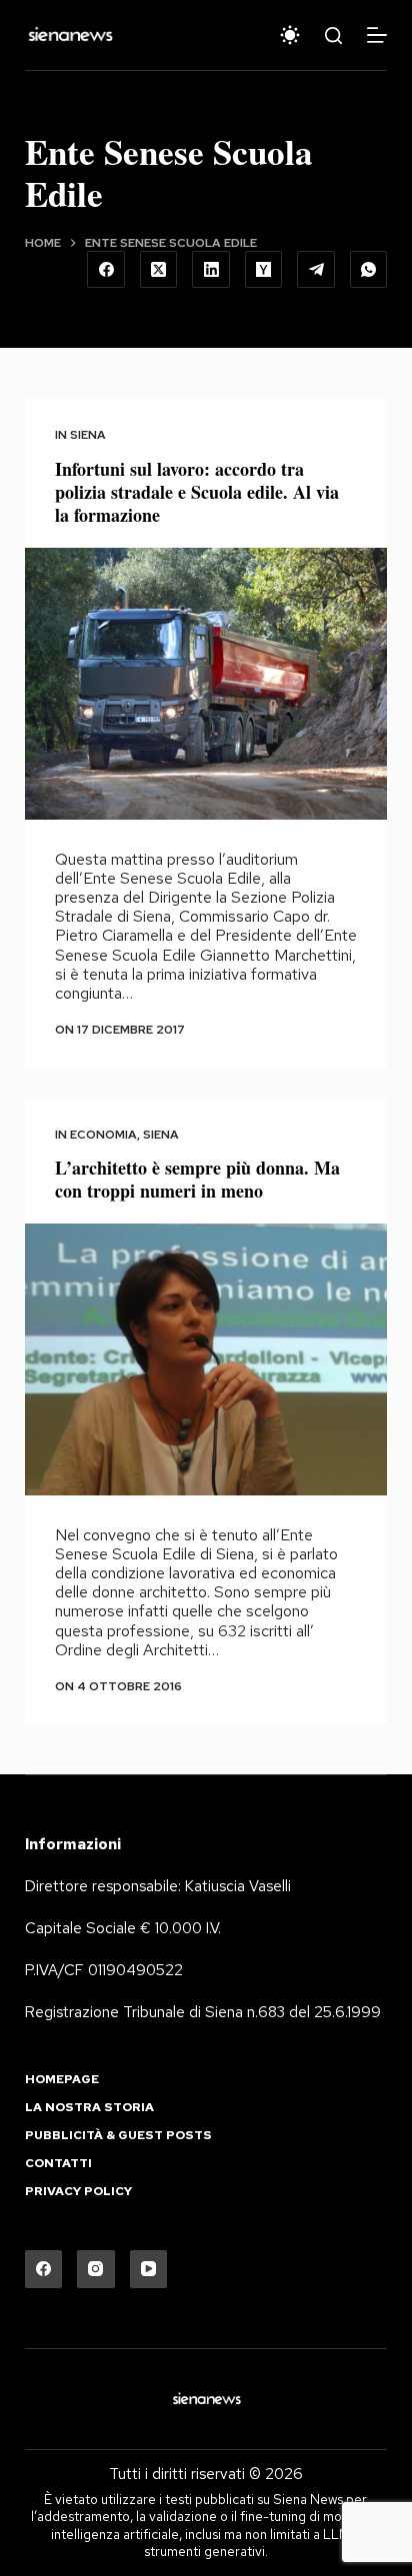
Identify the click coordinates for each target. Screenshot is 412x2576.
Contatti (58, 2164)
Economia (103, 1135)
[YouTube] (149, 2269)
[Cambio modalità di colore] (290, 35)
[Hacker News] (264, 270)
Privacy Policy (78, 2192)
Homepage (62, 2080)
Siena (88, 435)
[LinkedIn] (211, 270)
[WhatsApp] (369, 270)
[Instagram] (96, 2269)
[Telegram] (316, 270)
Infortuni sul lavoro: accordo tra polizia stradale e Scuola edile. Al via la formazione (197, 492)
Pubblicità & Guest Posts (118, 2136)
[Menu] (377, 35)
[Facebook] (106, 270)
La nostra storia (89, 2108)
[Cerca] (333, 35)
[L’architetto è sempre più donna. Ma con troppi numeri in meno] (206, 1359)
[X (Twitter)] (159, 270)
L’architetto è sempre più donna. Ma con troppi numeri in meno (197, 1179)
